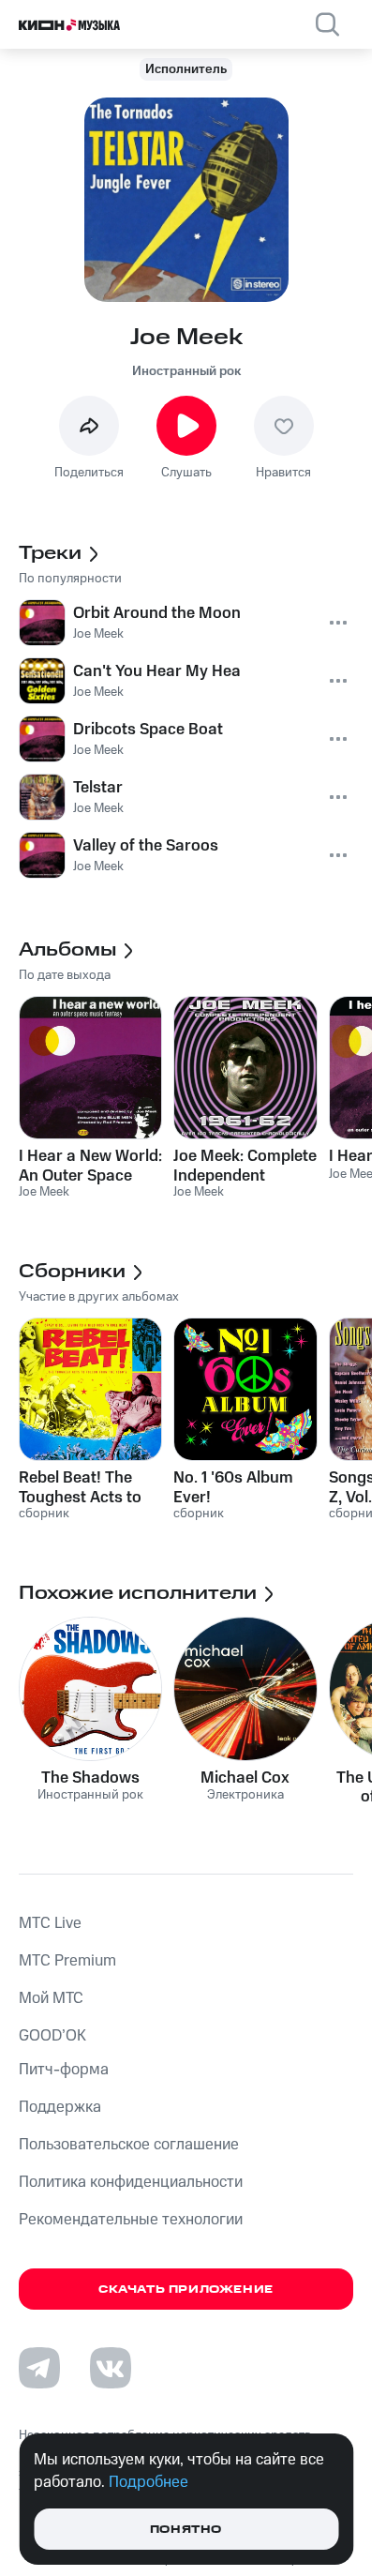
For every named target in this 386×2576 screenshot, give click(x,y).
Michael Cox (245, 1778)
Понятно (186, 2530)
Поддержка (60, 2107)
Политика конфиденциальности (131, 2182)
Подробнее (148, 2482)
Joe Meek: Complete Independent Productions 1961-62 (245, 1166)
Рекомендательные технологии (131, 2220)
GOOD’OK (52, 2036)
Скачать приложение (186, 2290)
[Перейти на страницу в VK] (111, 2368)
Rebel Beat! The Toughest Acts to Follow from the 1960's (80, 1487)
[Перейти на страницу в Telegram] (39, 2368)
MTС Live (50, 1923)
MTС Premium (67, 1961)
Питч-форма (64, 2070)
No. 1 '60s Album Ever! (233, 1487)
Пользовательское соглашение (129, 2145)
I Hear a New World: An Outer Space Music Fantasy (90, 1166)
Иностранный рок (186, 371)
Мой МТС (51, 1998)
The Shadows (90, 1778)
